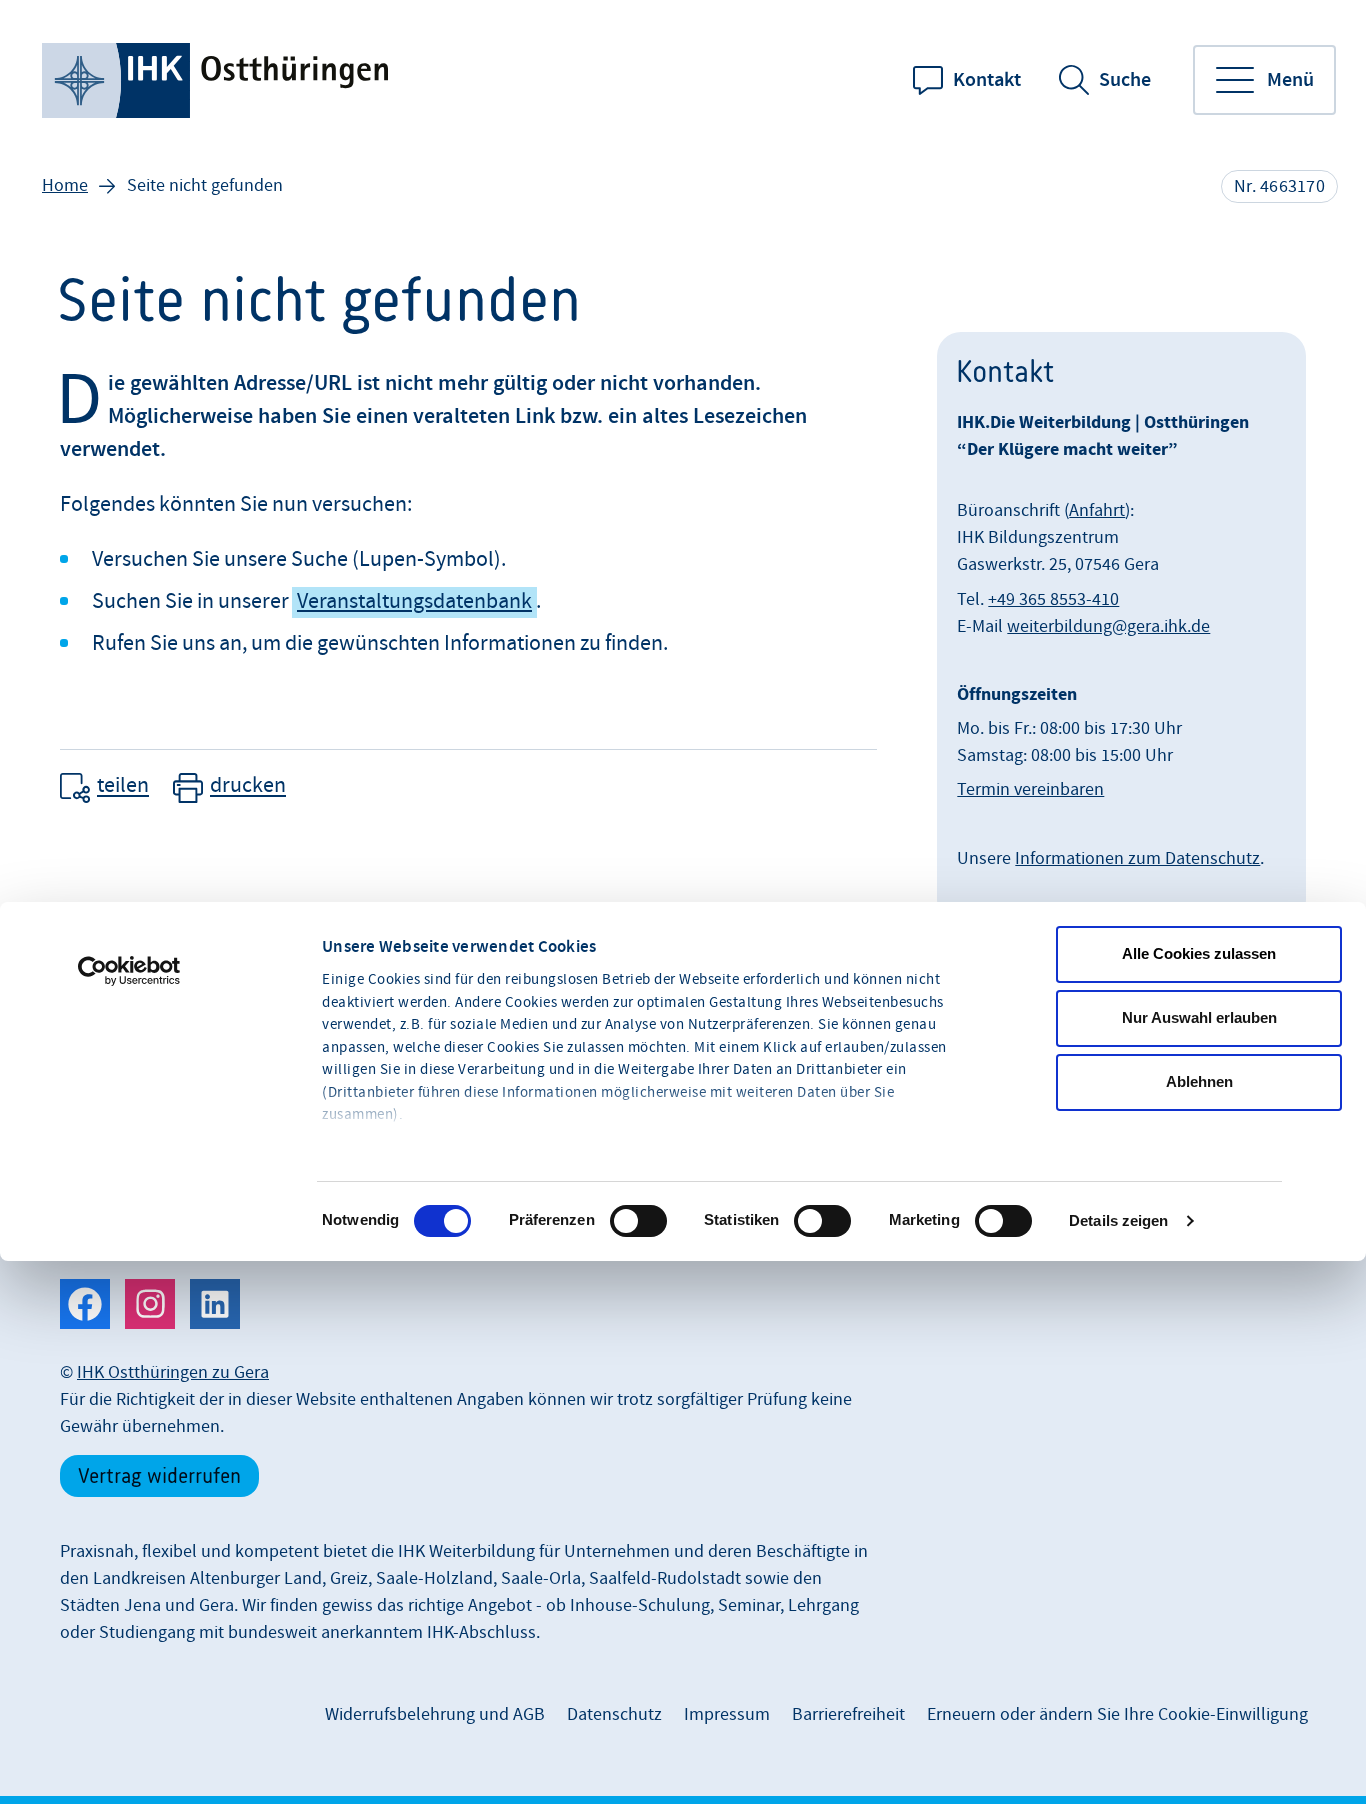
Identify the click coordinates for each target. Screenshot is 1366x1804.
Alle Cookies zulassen (1199, 953)
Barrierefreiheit (848, 1714)
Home (65, 185)
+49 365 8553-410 (1053, 599)
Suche (1125, 80)
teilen (123, 786)
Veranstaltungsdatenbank (414, 601)
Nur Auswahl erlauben (1199, 1017)
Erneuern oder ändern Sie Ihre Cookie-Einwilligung (1117, 1714)
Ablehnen (1199, 1081)
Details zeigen (1118, 1220)
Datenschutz (614, 1714)
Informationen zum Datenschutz (1137, 858)
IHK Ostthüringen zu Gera (173, 1372)
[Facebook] (85, 1304)
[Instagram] (150, 1304)
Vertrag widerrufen (159, 1475)
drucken (248, 786)
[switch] (638, 1221)
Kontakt (987, 80)
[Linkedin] (215, 1304)
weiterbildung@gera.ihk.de (1108, 626)
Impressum (727, 1714)
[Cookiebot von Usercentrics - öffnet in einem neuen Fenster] (129, 971)
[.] (217, 80)
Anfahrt (1097, 510)
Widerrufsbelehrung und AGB (435, 1714)
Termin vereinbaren (1030, 789)
